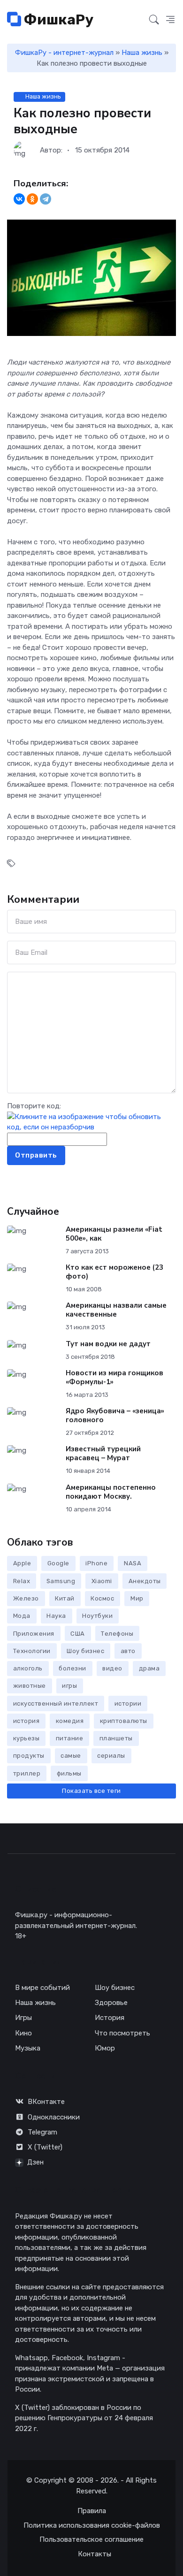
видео (112, 1668)
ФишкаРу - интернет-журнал (64, 53)
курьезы (27, 1738)
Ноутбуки (97, 1616)
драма (149, 1668)
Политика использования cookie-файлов (92, 2525)
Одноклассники (54, 2117)
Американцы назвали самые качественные (116, 1310)
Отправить (36, 1155)
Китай (65, 1598)
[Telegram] (46, 199)
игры (69, 1686)
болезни (72, 1668)
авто (128, 1651)
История (110, 2018)
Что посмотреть (122, 2033)
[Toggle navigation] (137, 20)
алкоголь (28, 1668)
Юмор (105, 2048)
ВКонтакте (46, 2102)
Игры (23, 2018)
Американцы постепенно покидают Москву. (111, 1492)
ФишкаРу (57, 20)
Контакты (95, 2554)
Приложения (34, 1634)
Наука (56, 1616)
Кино (23, 2033)
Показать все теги (91, 1791)
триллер (27, 1773)
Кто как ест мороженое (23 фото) (114, 1272)
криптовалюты (124, 1721)
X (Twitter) (45, 2147)
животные (30, 1686)
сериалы (111, 1756)
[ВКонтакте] (19, 199)
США (78, 1634)
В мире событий (42, 1988)
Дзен (35, 2162)
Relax (22, 1581)
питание (70, 1738)
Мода (22, 1616)
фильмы (69, 1773)
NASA (133, 1563)
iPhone (96, 1563)
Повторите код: (34, 1106)
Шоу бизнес (85, 1651)
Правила (92, 2511)
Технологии (32, 1651)
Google (58, 1563)
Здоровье (111, 2003)
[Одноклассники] (32, 199)
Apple (22, 1563)
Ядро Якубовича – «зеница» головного (115, 1415)
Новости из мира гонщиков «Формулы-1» (114, 1377)
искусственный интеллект (56, 1703)
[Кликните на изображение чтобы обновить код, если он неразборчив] (91, 1121)
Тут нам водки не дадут (108, 1344)
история (27, 1721)
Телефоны (117, 1634)
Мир (137, 1598)
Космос (102, 1598)
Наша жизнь (142, 53)
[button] (170, 20)
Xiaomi (102, 1581)
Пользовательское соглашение (91, 2539)
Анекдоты (145, 1581)
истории (128, 1703)
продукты (29, 1756)
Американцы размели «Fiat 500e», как (114, 1234)
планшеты (116, 1738)
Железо (26, 1598)
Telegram (42, 2132)
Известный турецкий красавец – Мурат (103, 1453)
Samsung (61, 1581)
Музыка (28, 2048)
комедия (70, 1721)
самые (71, 1756)
